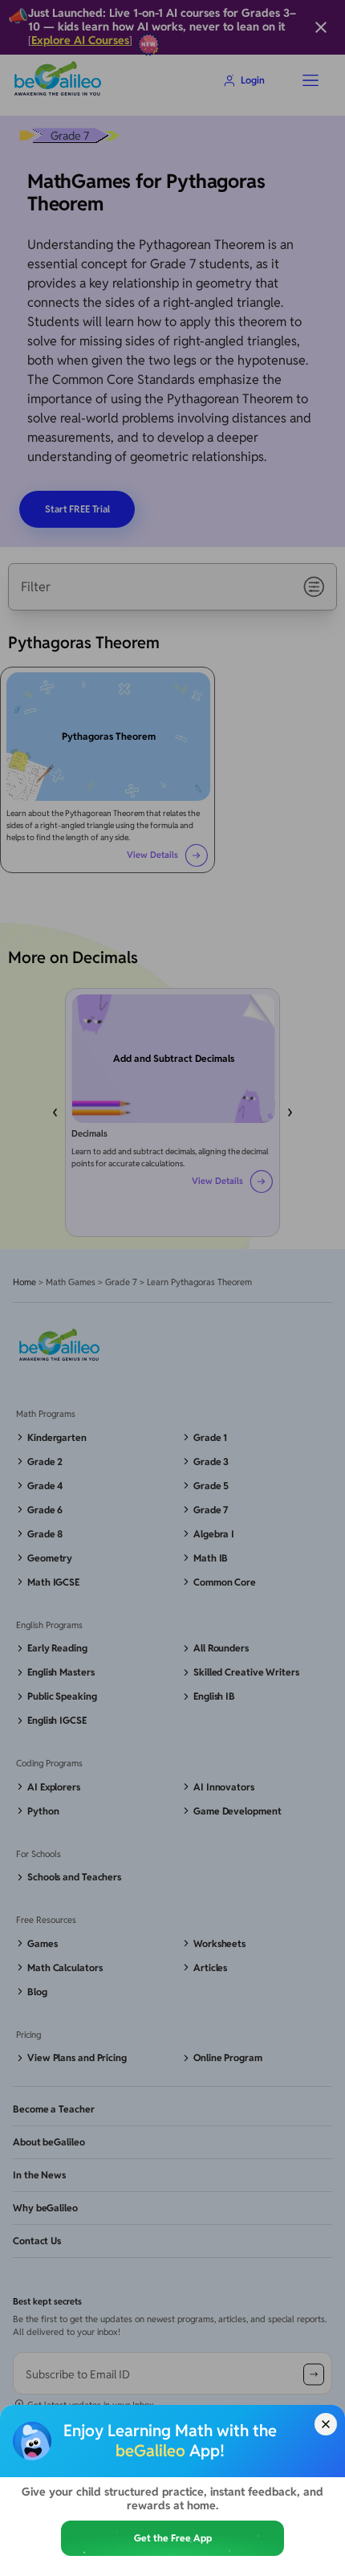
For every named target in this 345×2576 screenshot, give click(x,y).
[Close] (326, 2424)
